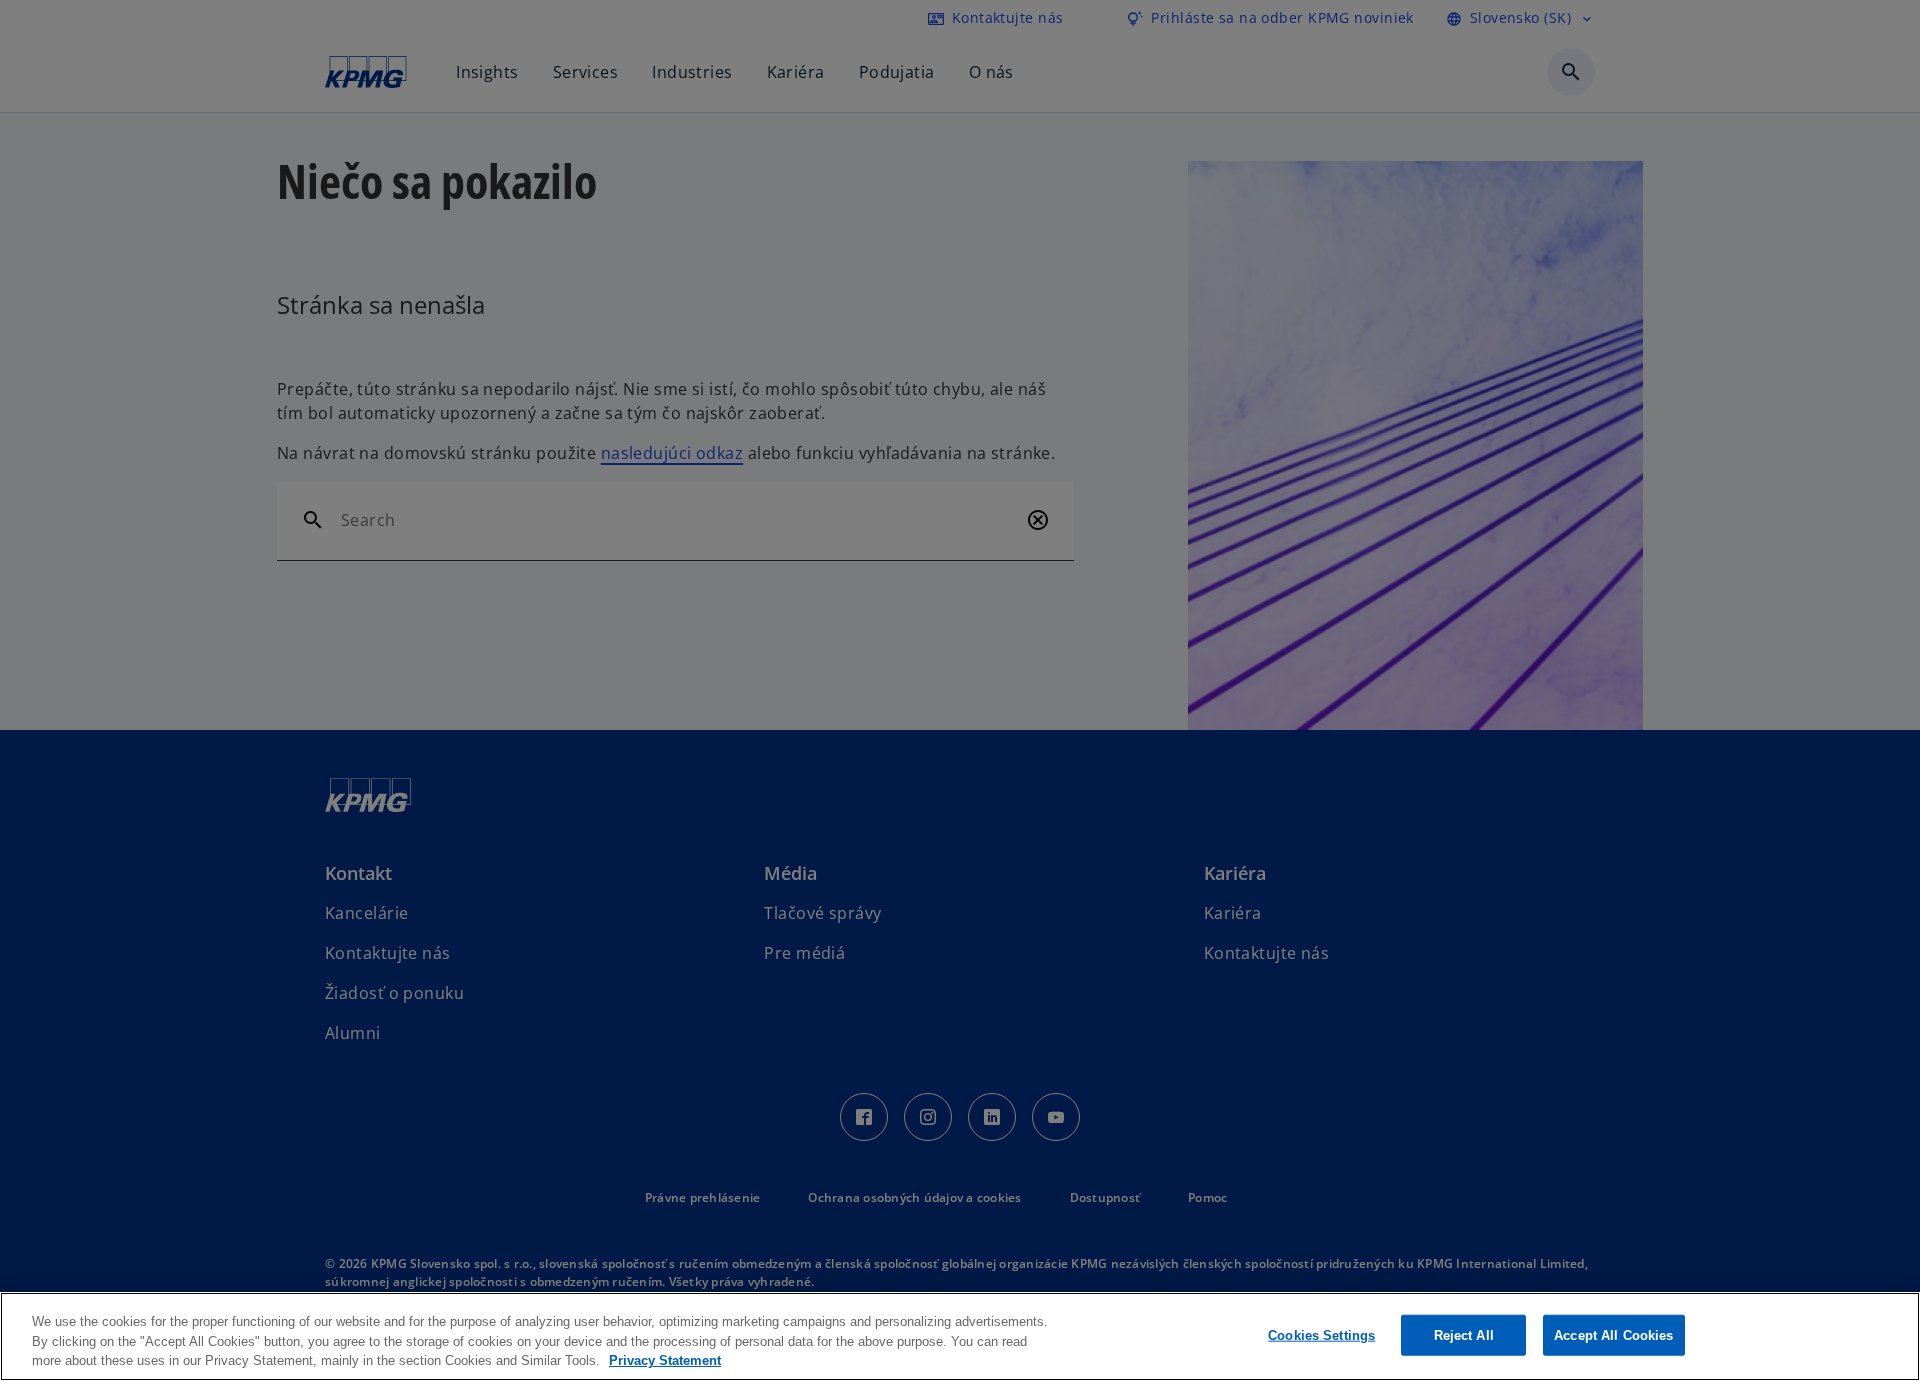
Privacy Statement (665, 1360)
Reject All (1464, 1334)
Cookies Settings (1321, 1334)
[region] (960, 1336)
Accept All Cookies (1613, 1334)
